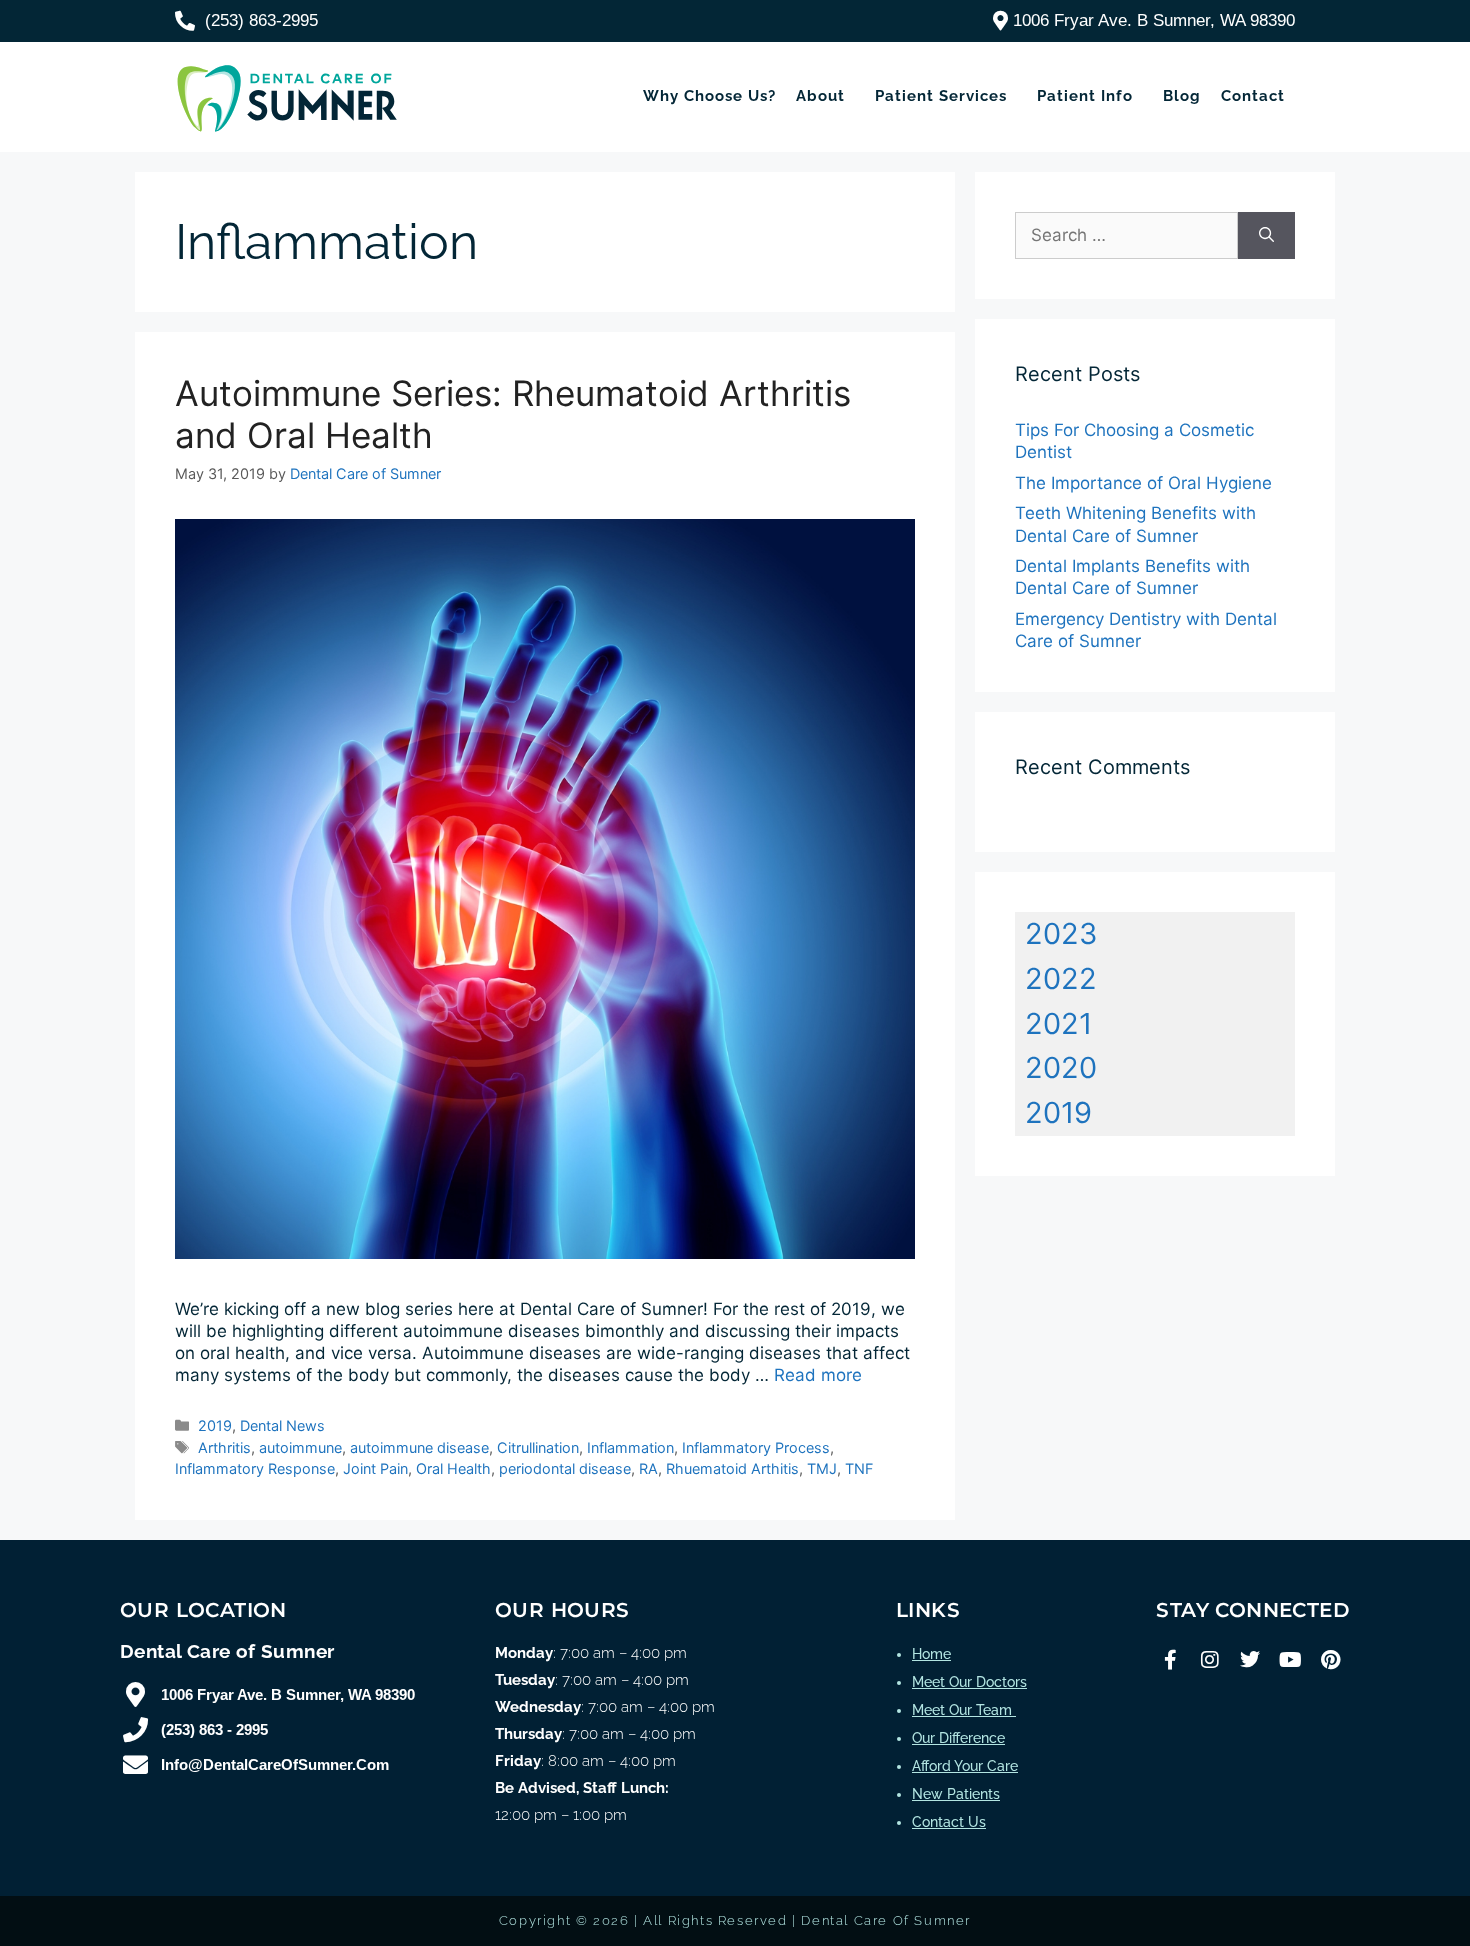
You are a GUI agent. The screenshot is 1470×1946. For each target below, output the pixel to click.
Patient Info (1085, 96)
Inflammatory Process (756, 1447)
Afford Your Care (965, 1766)
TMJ (822, 1468)
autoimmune (300, 1447)
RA (648, 1468)
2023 (1061, 933)
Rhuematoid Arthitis (732, 1468)
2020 (1061, 1067)
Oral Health (453, 1468)
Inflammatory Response (255, 1468)
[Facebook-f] (1170, 1660)
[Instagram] (1210, 1660)
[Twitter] (1250, 1660)
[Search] (1266, 236)
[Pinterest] (1330, 1660)
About (820, 96)
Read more (818, 1375)
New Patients (956, 1794)
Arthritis (224, 1447)
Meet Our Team (964, 1710)
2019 (215, 1425)
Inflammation (630, 1447)
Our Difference (958, 1738)
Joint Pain (375, 1468)
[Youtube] (1290, 1660)
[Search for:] (1126, 236)
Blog (1182, 96)
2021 (1058, 1023)
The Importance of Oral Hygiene (1143, 483)
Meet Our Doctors (969, 1682)
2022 (1061, 978)
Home (931, 1654)
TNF (859, 1468)
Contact (1253, 96)
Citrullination (538, 1447)
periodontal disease (565, 1468)
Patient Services (941, 96)
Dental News (282, 1425)
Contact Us (949, 1822)
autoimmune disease (419, 1447)
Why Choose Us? (709, 96)
